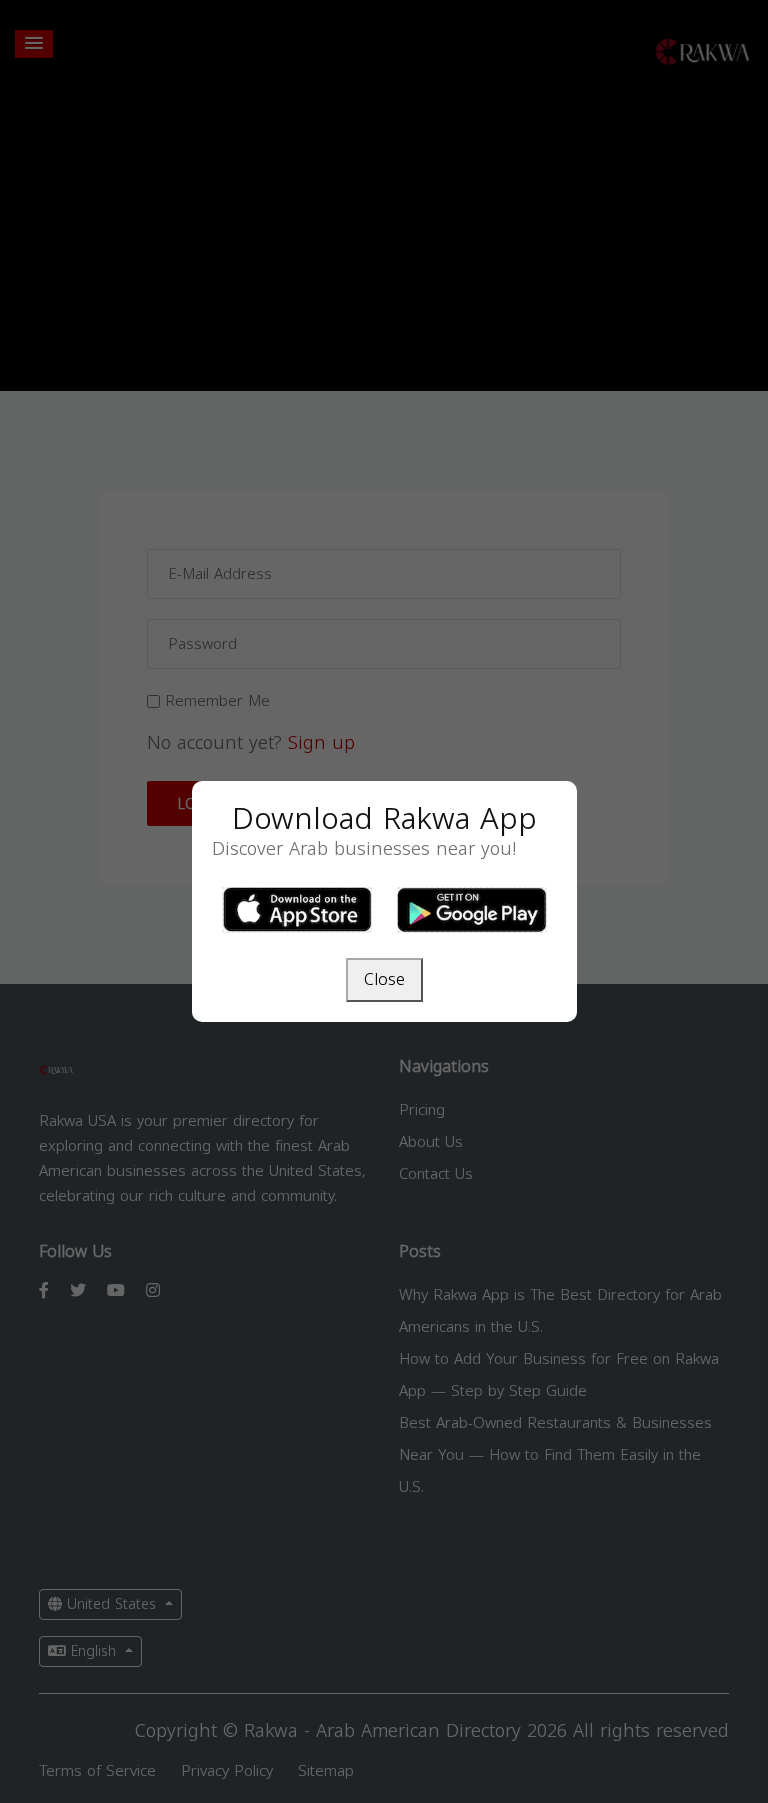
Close (384, 979)
